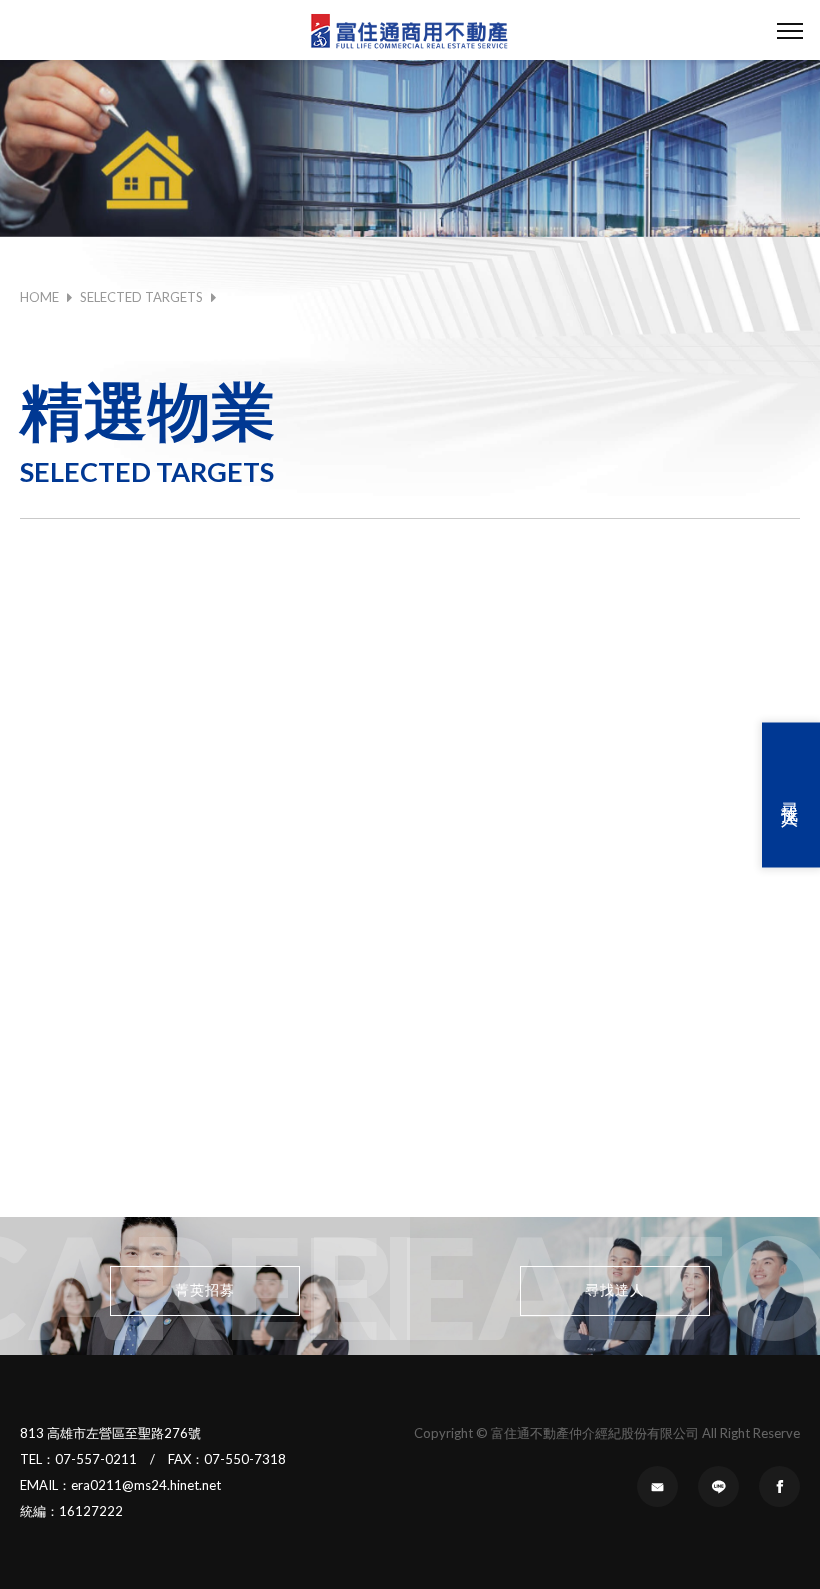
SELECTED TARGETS (141, 297)
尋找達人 (791, 795)
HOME (39, 297)
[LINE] (718, 1486)
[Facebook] (779, 1486)
